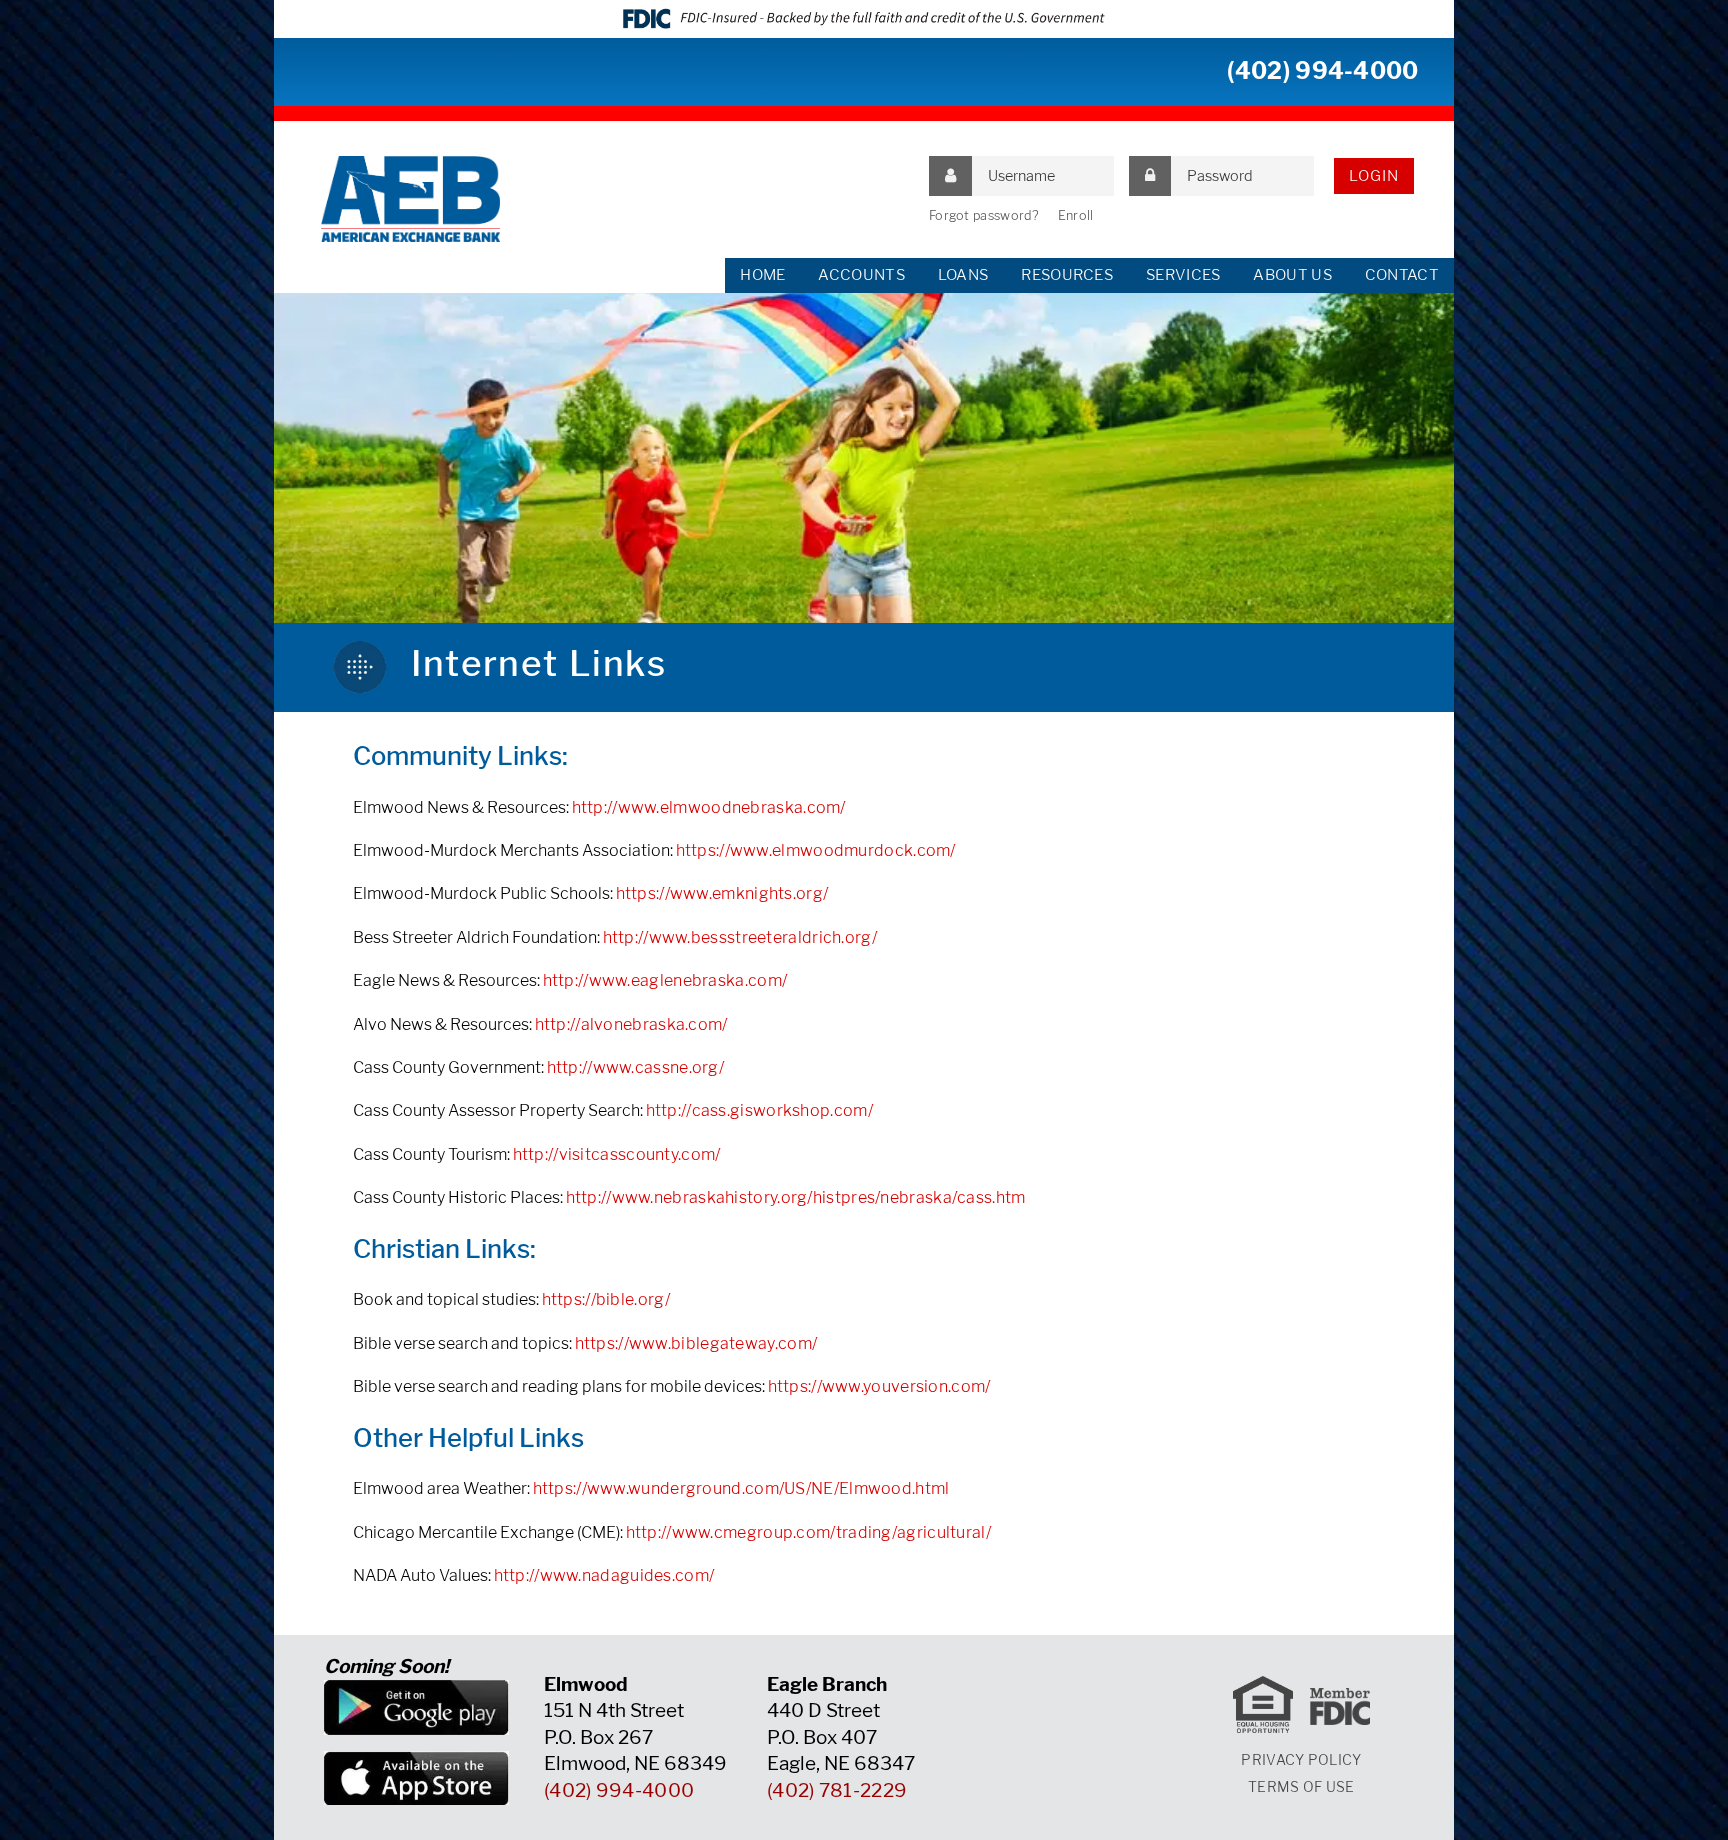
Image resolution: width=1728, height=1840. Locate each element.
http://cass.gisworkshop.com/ (759, 1110)
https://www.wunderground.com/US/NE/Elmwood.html (741, 1488)
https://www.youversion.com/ (879, 1386)
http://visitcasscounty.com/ (617, 1154)
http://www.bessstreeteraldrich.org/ (740, 937)
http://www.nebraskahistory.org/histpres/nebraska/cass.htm (796, 1197)
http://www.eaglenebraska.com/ (665, 980)
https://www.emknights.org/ (722, 893)
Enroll (1076, 215)
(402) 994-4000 (1322, 71)
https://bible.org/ (606, 1299)
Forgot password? (984, 215)
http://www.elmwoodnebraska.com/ (709, 807)
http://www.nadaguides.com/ (604, 1575)
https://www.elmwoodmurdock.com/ (816, 850)
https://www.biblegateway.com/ (696, 1343)
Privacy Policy (1301, 1759)
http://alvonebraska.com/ (631, 1024)
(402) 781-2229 (837, 1790)
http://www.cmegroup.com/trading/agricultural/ (809, 1532)
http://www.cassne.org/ (636, 1067)
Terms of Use (1301, 1786)
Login (1374, 176)
